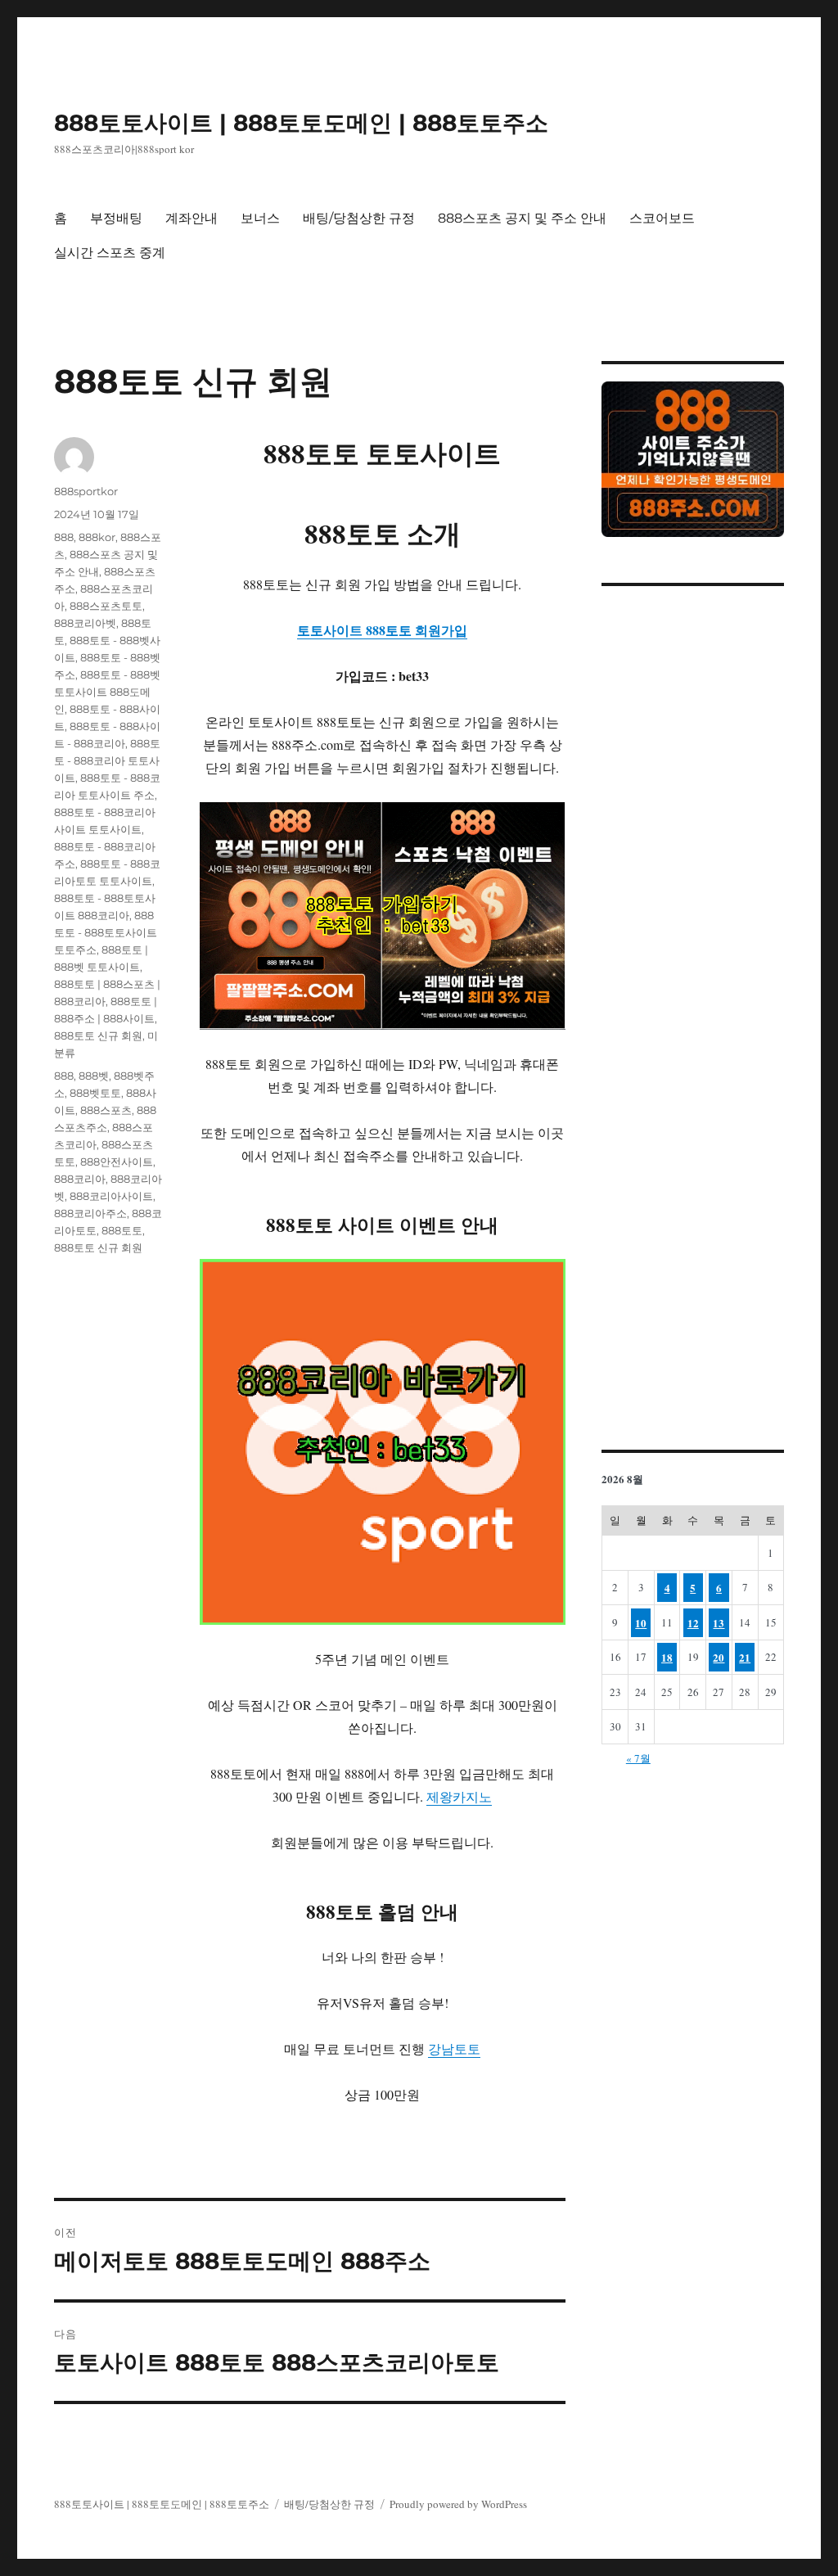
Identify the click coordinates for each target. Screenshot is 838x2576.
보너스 (260, 218)
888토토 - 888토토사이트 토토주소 (106, 932)
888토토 (122, 1230)
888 (64, 537)
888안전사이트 (117, 1162)
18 (667, 1657)
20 (719, 1657)
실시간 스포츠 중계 (110, 253)
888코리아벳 (85, 623)
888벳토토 (95, 1093)
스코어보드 (662, 218)
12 (693, 1623)
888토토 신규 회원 (98, 1035)
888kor (97, 537)
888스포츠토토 (106, 606)
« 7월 (638, 1758)
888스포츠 (106, 1110)
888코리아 (80, 1179)
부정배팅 (116, 218)
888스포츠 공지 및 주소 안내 (522, 218)
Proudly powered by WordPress (458, 2504)
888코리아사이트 (111, 1196)
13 (719, 1623)
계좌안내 (191, 218)
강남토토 (454, 2048)
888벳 (94, 1076)
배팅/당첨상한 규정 (359, 218)
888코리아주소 (90, 1213)
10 (641, 1623)
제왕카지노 (459, 1796)
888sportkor (86, 491)
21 (745, 1657)
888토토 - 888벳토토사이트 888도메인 (107, 692)
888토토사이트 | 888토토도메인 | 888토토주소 (301, 123)
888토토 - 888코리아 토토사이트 (107, 760)
